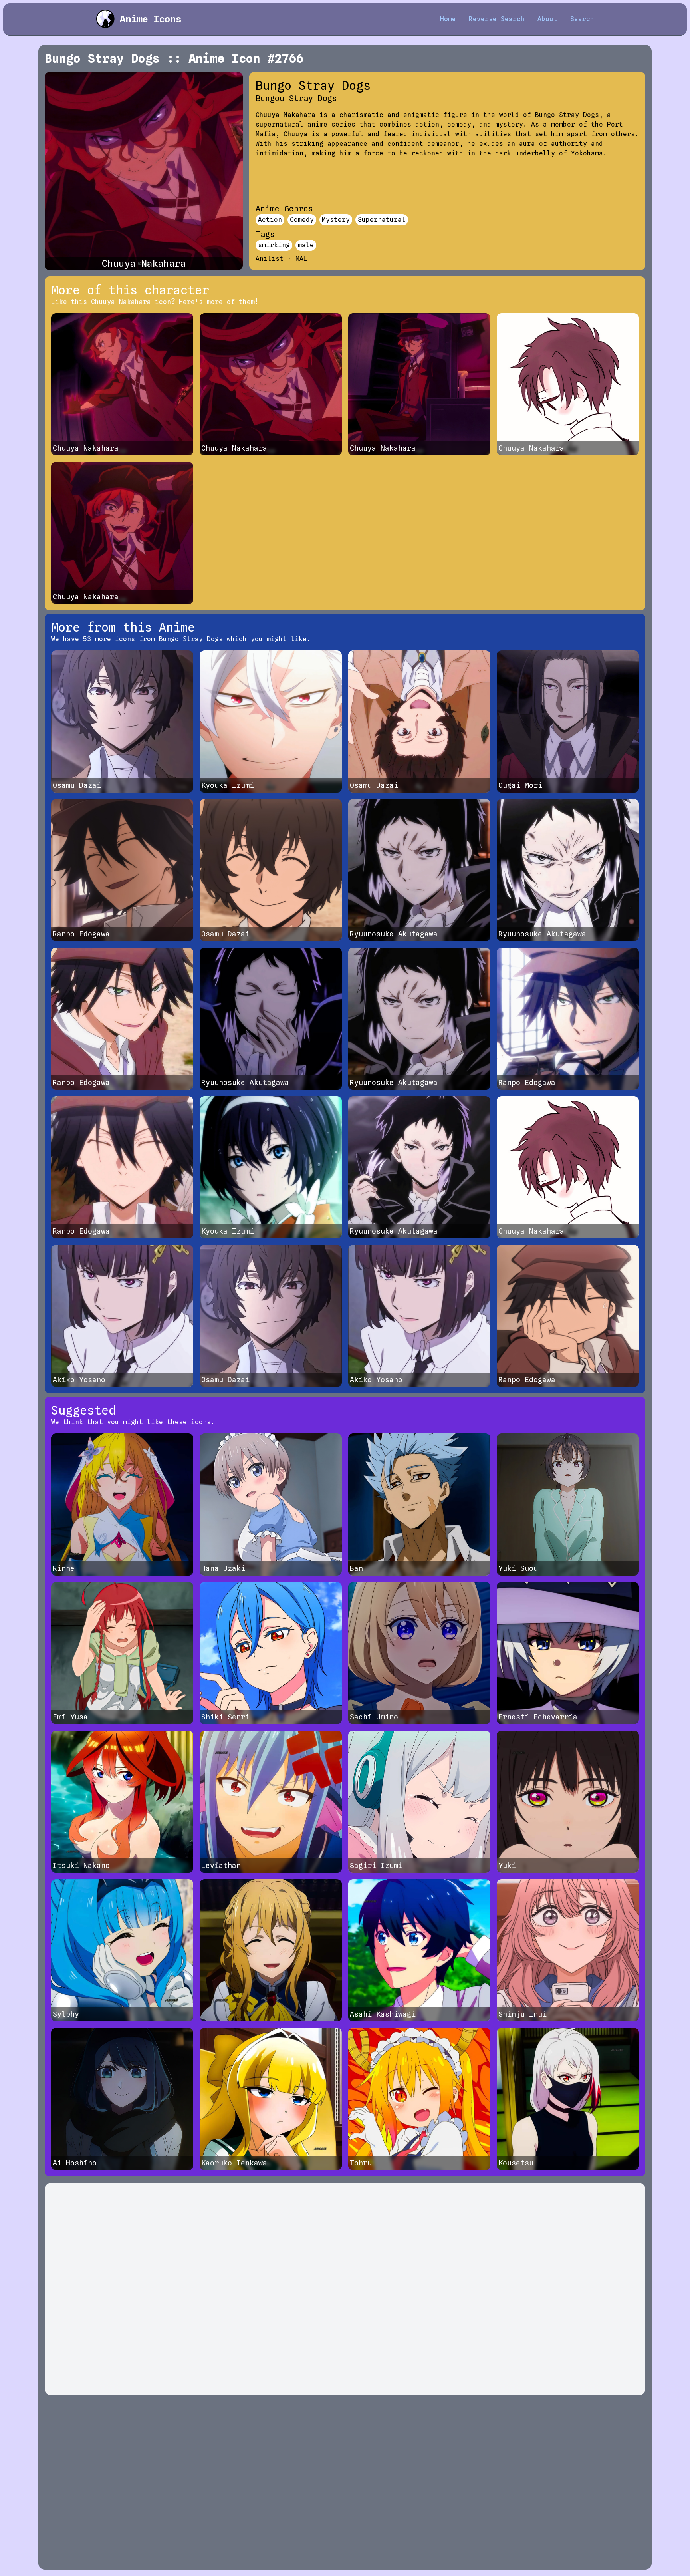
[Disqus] (345, 2289)
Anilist (270, 259)
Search (582, 19)
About (547, 19)
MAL (301, 259)
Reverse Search (497, 19)
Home (448, 19)
